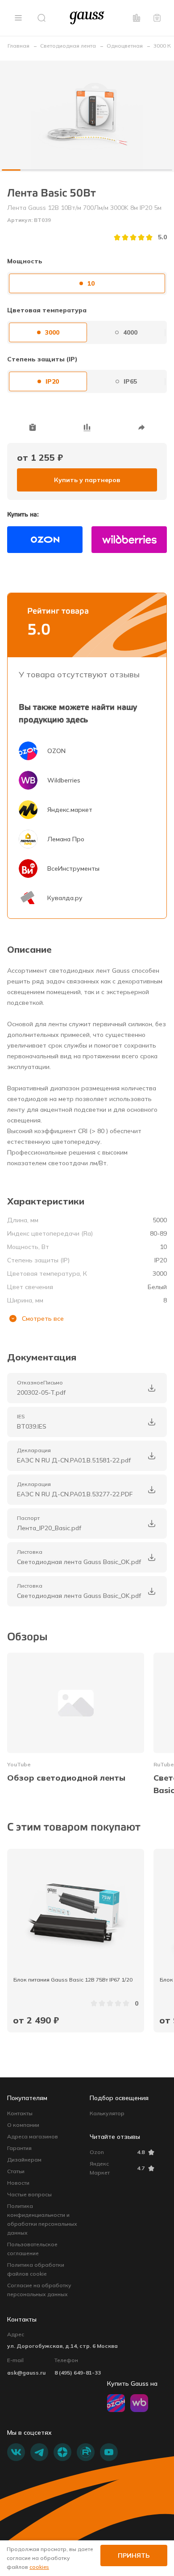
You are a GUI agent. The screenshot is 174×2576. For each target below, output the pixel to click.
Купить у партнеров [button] (87, 480)
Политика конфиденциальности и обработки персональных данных (42, 2219)
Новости (18, 2183)
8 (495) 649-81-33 (78, 2373)
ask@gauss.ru (26, 2373)
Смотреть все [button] (43, 1319)
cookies (39, 2567)
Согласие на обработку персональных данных (39, 2290)
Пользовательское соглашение (32, 2249)
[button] (18, 18)
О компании (23, 2125)
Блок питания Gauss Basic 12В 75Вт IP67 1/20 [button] (73, 1980)
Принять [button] (134, 2556)
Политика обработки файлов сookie (36, 2269)
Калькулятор (107, 2113)
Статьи (16, 2171)
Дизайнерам (24, 2160)
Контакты (20, 2113)
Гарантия (19, 2148)
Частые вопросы (29, 2194)
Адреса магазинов (33, 2136)
